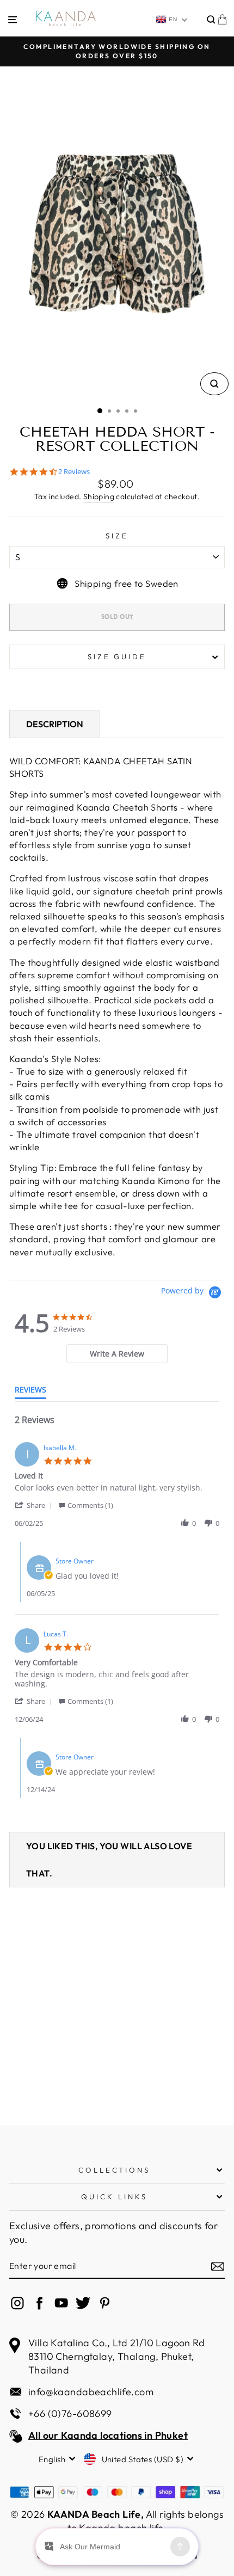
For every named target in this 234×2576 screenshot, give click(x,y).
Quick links (114, 2197)
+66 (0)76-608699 (70, 2414)
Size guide (117, 657)
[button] (35, 1505)
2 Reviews (74, 472)
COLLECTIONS (115, 2170)
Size (117, 536)
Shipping (99, 496)
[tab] (117, 1354)
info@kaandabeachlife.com (91, 2392)
